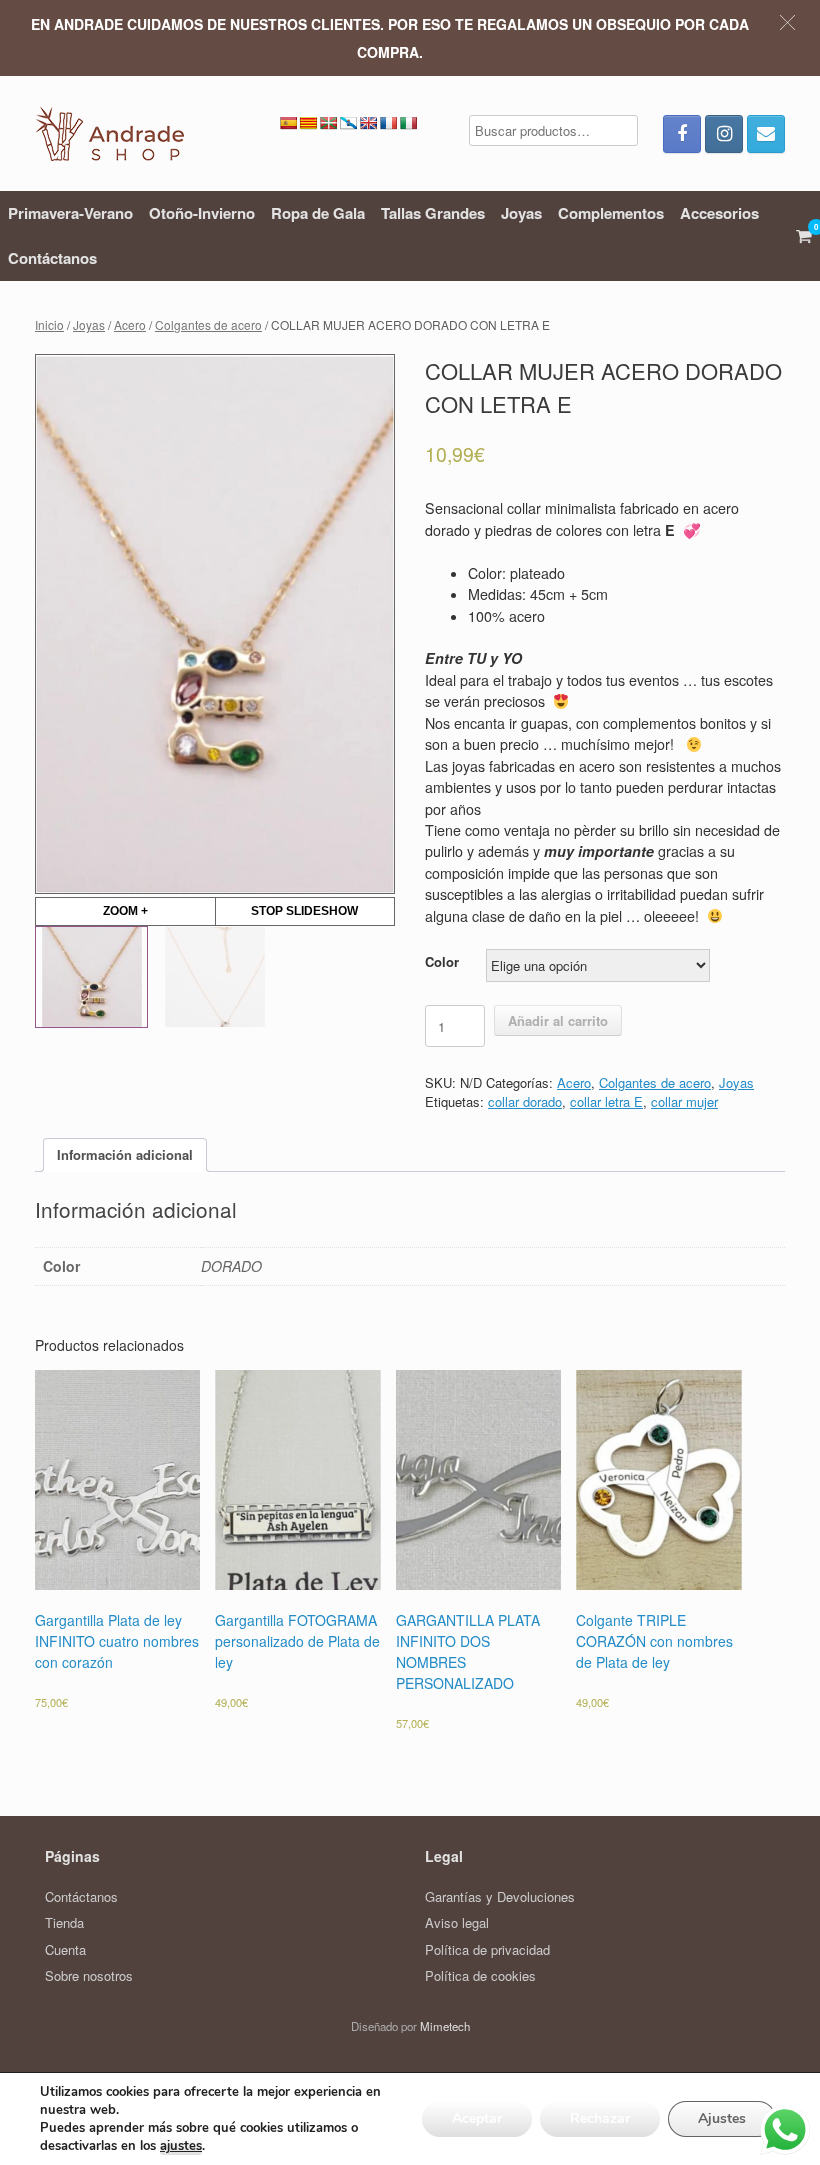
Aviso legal (457, 1922)
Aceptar (477, 2118)
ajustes (181, 2146)
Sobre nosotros (89, 1975)
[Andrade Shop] (109, 133)
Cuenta (65, 1949)
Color (442, 961)
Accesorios (719, 213)
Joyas (521, 213)
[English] (368, 123)
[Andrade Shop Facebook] (682, 134)
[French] (388, 123)
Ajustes (722, 2118)
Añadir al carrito (558, 1020)
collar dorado (525, 1101)
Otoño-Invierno (202, 213)
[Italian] (408, 123)
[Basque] (328, 123)
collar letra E (606, 1101)
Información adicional (125, 1154)
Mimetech (445, 2026)
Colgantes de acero (208, 324)
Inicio (49, 324)
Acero (130, 324)
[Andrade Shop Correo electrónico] (766, 134)
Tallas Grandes (433, 213)
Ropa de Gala (318, 213)
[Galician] (348, 123)
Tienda (64, 1922)
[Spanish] (288, 123)
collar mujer (684, 1101)
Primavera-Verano (70, 213)
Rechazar (600, 2118)
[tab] (125, 1155)
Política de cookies (480, 1975)
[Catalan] (308, 123)
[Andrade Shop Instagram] (724, 134)
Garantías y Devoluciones (500, 1896)
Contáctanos (52, 258)
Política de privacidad (487, 1949)
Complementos (611, 213)
